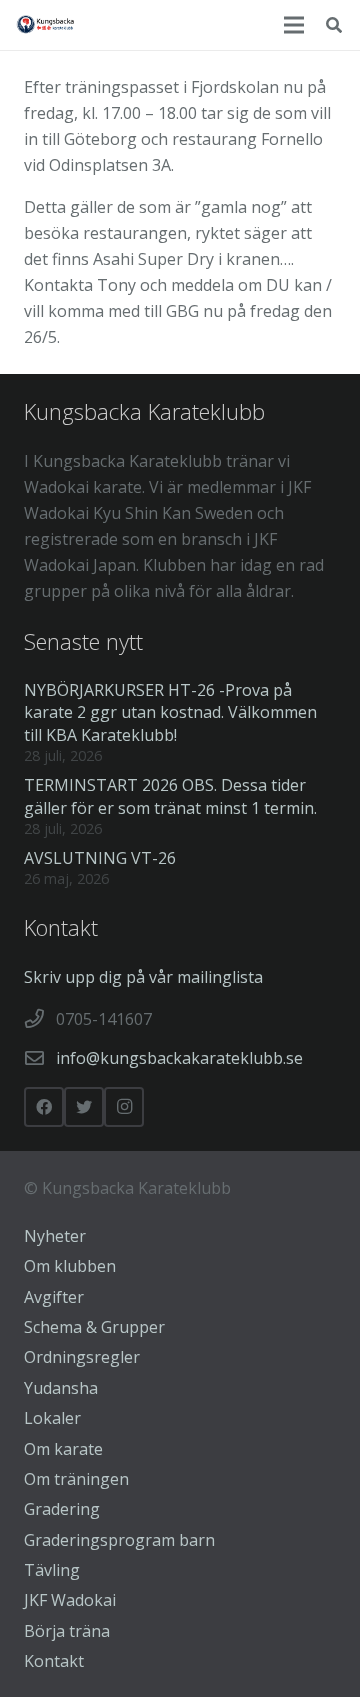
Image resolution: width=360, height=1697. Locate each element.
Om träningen (76, 1479)
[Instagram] (124, 1107)
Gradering (62, 1509)
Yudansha (61, 1388)
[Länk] (46, 25)
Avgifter (54, 1297)
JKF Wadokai (70, 1600)
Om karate (63, 1449)
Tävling (52, 1570)
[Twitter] (84, 1107)
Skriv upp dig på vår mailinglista (143, 977)
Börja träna (67, 1631)
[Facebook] (44, 1107)
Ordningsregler (82, 1357)
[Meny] (294, 25)
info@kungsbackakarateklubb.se (179, 1058)
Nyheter (55, 1236)
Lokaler (52, 1418)
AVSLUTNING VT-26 (100, 858)
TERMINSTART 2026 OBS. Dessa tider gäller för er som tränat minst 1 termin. (170, 796)
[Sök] (334, 25)
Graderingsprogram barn (119, 1540)
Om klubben (70, 1266)
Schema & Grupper (94, 1327)
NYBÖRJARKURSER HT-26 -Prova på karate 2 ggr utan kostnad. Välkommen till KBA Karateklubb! (170, 712)
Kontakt (54, 1661)
